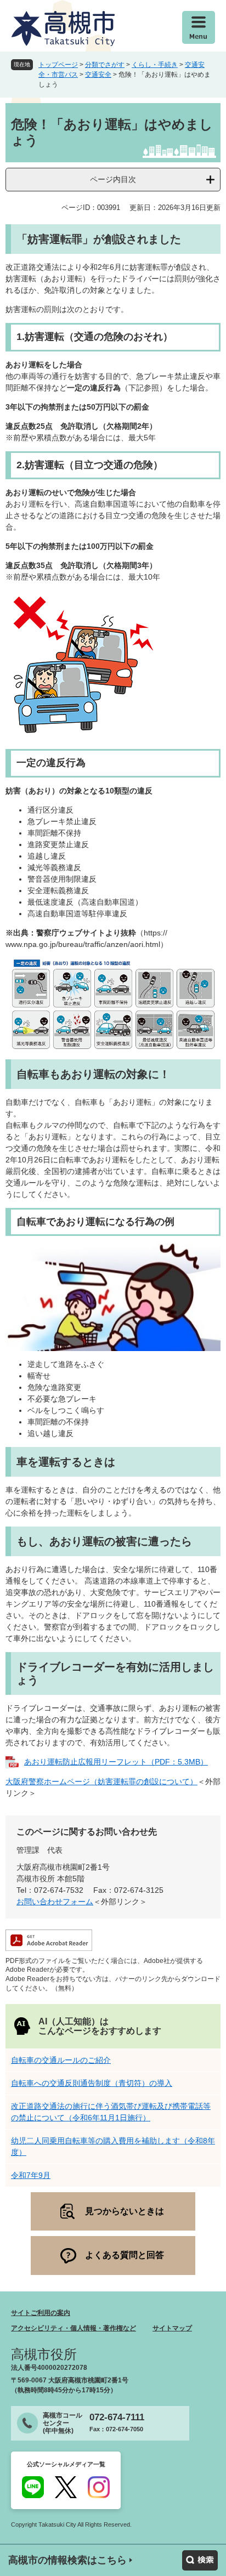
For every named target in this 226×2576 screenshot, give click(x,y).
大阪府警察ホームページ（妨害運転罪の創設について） (101, 1781)
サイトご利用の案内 (41, 2313)
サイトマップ (172, 2328)
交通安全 (98, 75)
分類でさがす (105, 65)
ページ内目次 (113, 179)
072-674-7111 (117, 2417)
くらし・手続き (155, 65)
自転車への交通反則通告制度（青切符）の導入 (92, 2083)
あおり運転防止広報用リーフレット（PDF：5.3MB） (116, 1762)
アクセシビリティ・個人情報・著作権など (74, 2328)
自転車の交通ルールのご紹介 (61, 2060)
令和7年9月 (31, 2175)
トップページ (58, 65)
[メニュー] (199, 27)
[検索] (200, 2560)
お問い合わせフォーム (55, 1902)
